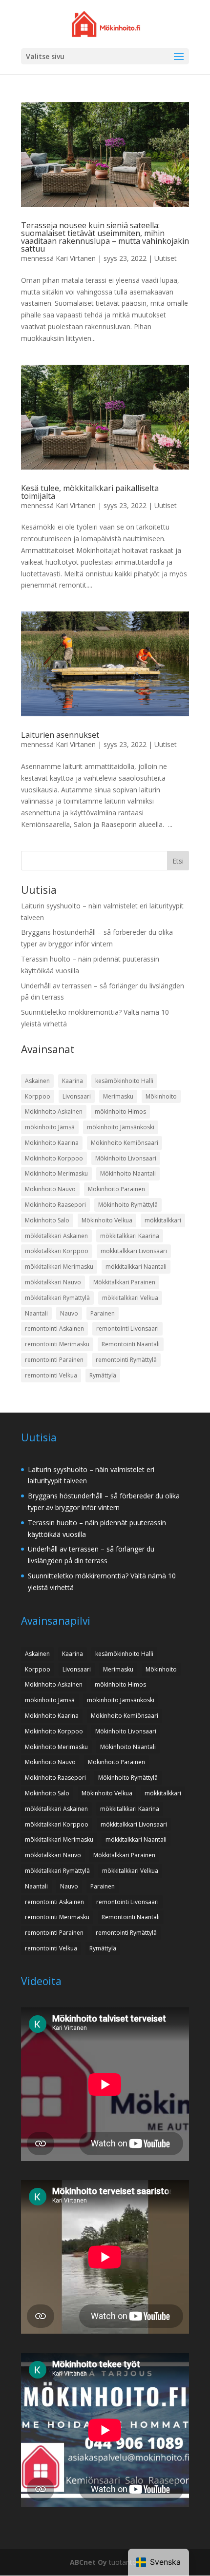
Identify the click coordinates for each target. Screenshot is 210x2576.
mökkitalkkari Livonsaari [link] (134, 1251)
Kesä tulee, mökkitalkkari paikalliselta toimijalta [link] (90, 492)
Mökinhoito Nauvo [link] (50, 1189)
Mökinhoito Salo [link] (47, 1220)
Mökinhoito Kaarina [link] (52, 1143)
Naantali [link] (36, 1313)
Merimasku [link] (118, 1096)
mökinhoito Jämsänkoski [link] (121, 1127)
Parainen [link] (103, 1313)
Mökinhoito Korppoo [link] (54, 1158)
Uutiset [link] (166, 258)
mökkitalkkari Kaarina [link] (130, 1236)
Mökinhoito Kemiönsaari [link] (125, 1143)
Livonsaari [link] (77, 1096)
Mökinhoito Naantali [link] (128, 1173)
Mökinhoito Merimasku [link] (56, 1173)
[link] (106, 23)
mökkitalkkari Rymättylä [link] (57, 1298)
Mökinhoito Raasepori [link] (55, 1205)
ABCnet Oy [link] (88, 2562)
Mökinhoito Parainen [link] (116, 1189)
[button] (179, 57)
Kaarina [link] (73, 1081)
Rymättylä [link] (103, 1375)
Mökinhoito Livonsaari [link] (126, 1158)
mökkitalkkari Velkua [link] (130, 1298)
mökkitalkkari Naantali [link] (136, 1267)
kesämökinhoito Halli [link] (124, 1081)
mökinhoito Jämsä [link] (50, 1127)
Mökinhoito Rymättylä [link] (128, 1205)
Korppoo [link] (38, 1096)
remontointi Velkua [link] (51, 1375)
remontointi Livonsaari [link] (127, 1328)
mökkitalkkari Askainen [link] (56, 1236)
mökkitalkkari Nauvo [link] (53, 1282)
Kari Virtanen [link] (76, 258)
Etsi (178, 861)
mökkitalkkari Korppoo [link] (57, 1251)
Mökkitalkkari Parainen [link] (124, 1282)
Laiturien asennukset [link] (60, 735)
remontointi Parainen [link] (54, 1360)
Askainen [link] (37, 1081)
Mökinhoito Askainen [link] (54, 1111)
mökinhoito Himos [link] (120, 1111)
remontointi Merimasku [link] (57, 1344)
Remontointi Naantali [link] (131, 1344)
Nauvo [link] (69, 1313)
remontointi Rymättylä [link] (126, 1360)
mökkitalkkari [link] (163, 1220)
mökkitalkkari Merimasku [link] (59, 1267)
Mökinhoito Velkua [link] (107, 1220)
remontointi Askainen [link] (54, 1328)
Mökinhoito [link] (161, 1096)
